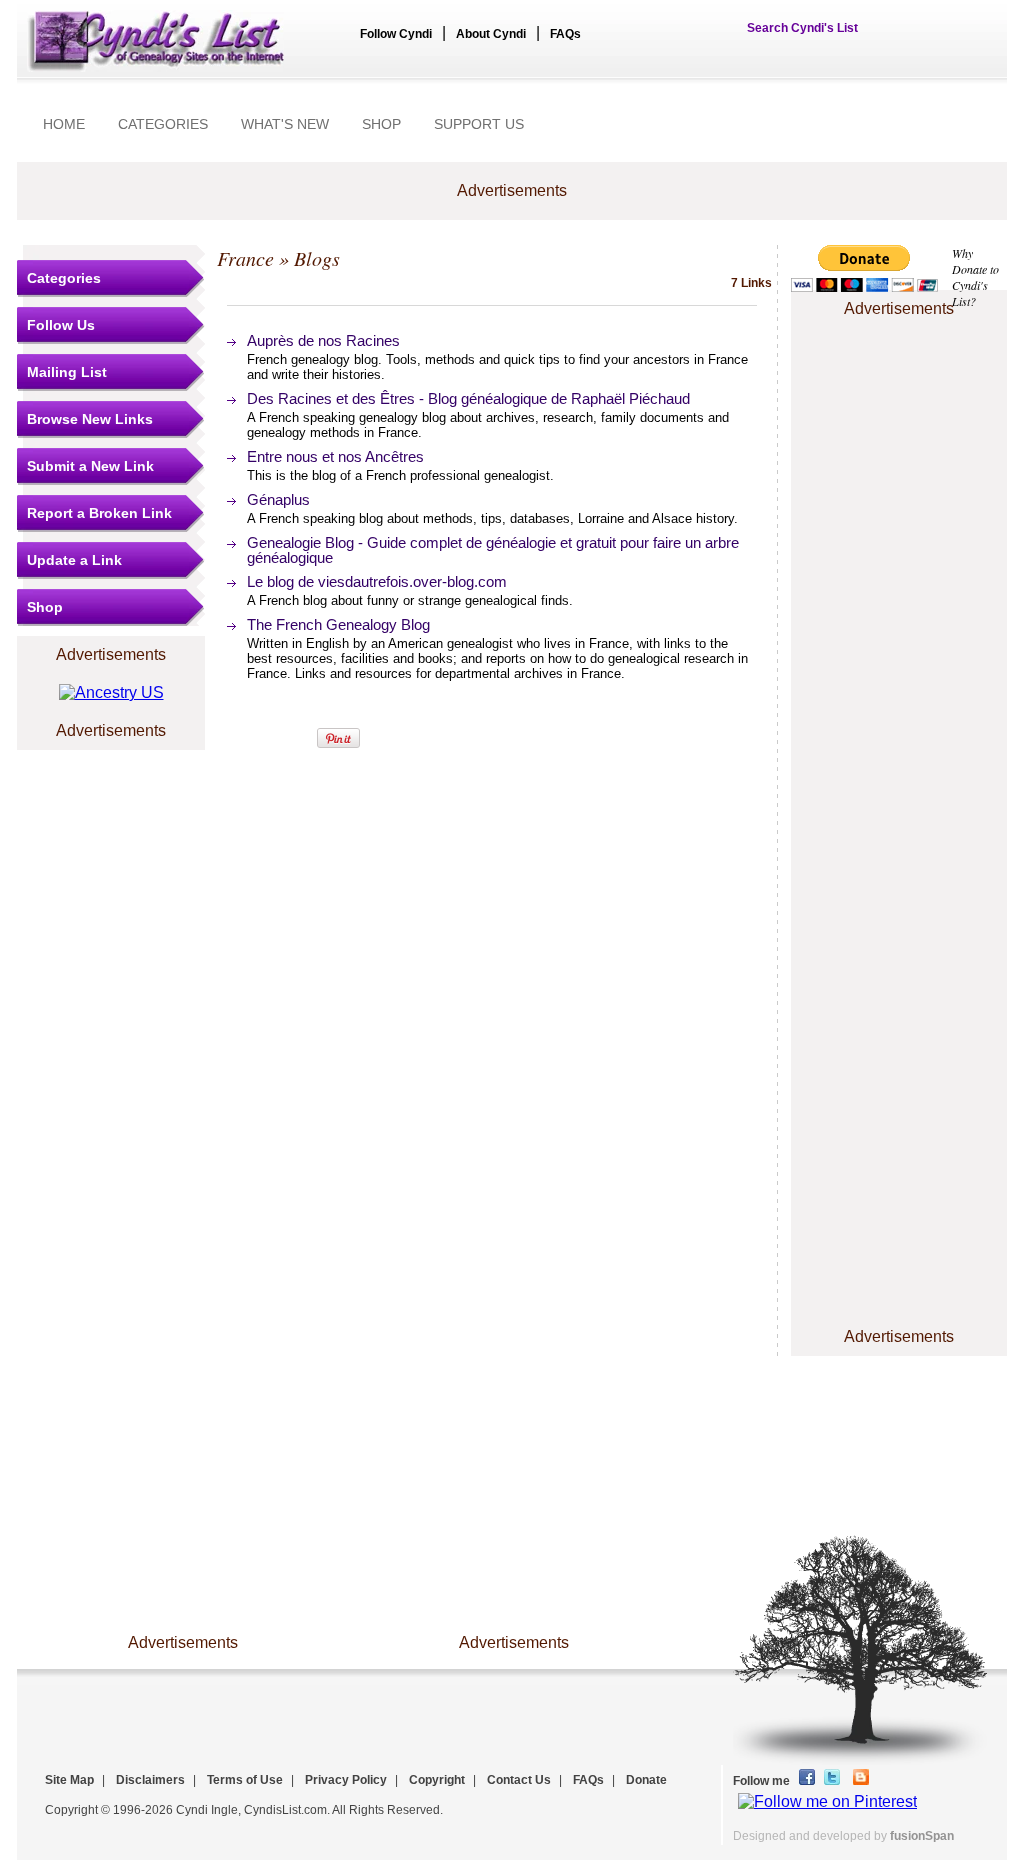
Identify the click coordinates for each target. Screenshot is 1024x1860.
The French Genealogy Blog (338, 624)
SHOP (381, 124)
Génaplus (278, 499)
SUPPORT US (479, 124)
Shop (45, 607)
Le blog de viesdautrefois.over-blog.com (377, 581)
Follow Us (61, 325)
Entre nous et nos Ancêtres (335, 456)
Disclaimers (150, 1780)
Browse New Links (90, 419)
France (245, 258)
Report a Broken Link (99, 513)
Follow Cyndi (396, 34)
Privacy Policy (346, 1780)
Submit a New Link (90, 466)
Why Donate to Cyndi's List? (975, 277)
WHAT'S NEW (285, 124)
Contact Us (519, 1780)
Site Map (69, 1780)
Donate (646, 1780)
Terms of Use (245, 1780)
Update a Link (74, 560)
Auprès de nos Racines (323, 340)
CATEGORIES (163, 124)
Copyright (437, 1780)
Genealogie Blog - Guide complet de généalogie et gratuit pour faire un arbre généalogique (493, 550)
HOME (64, 124)
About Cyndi (491, 34)
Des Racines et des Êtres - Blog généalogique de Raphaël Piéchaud (468, 398)
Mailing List (67, 372)
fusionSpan (922, 1836)
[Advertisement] (899, 383)
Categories (64, 278)
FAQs (565, 34)
